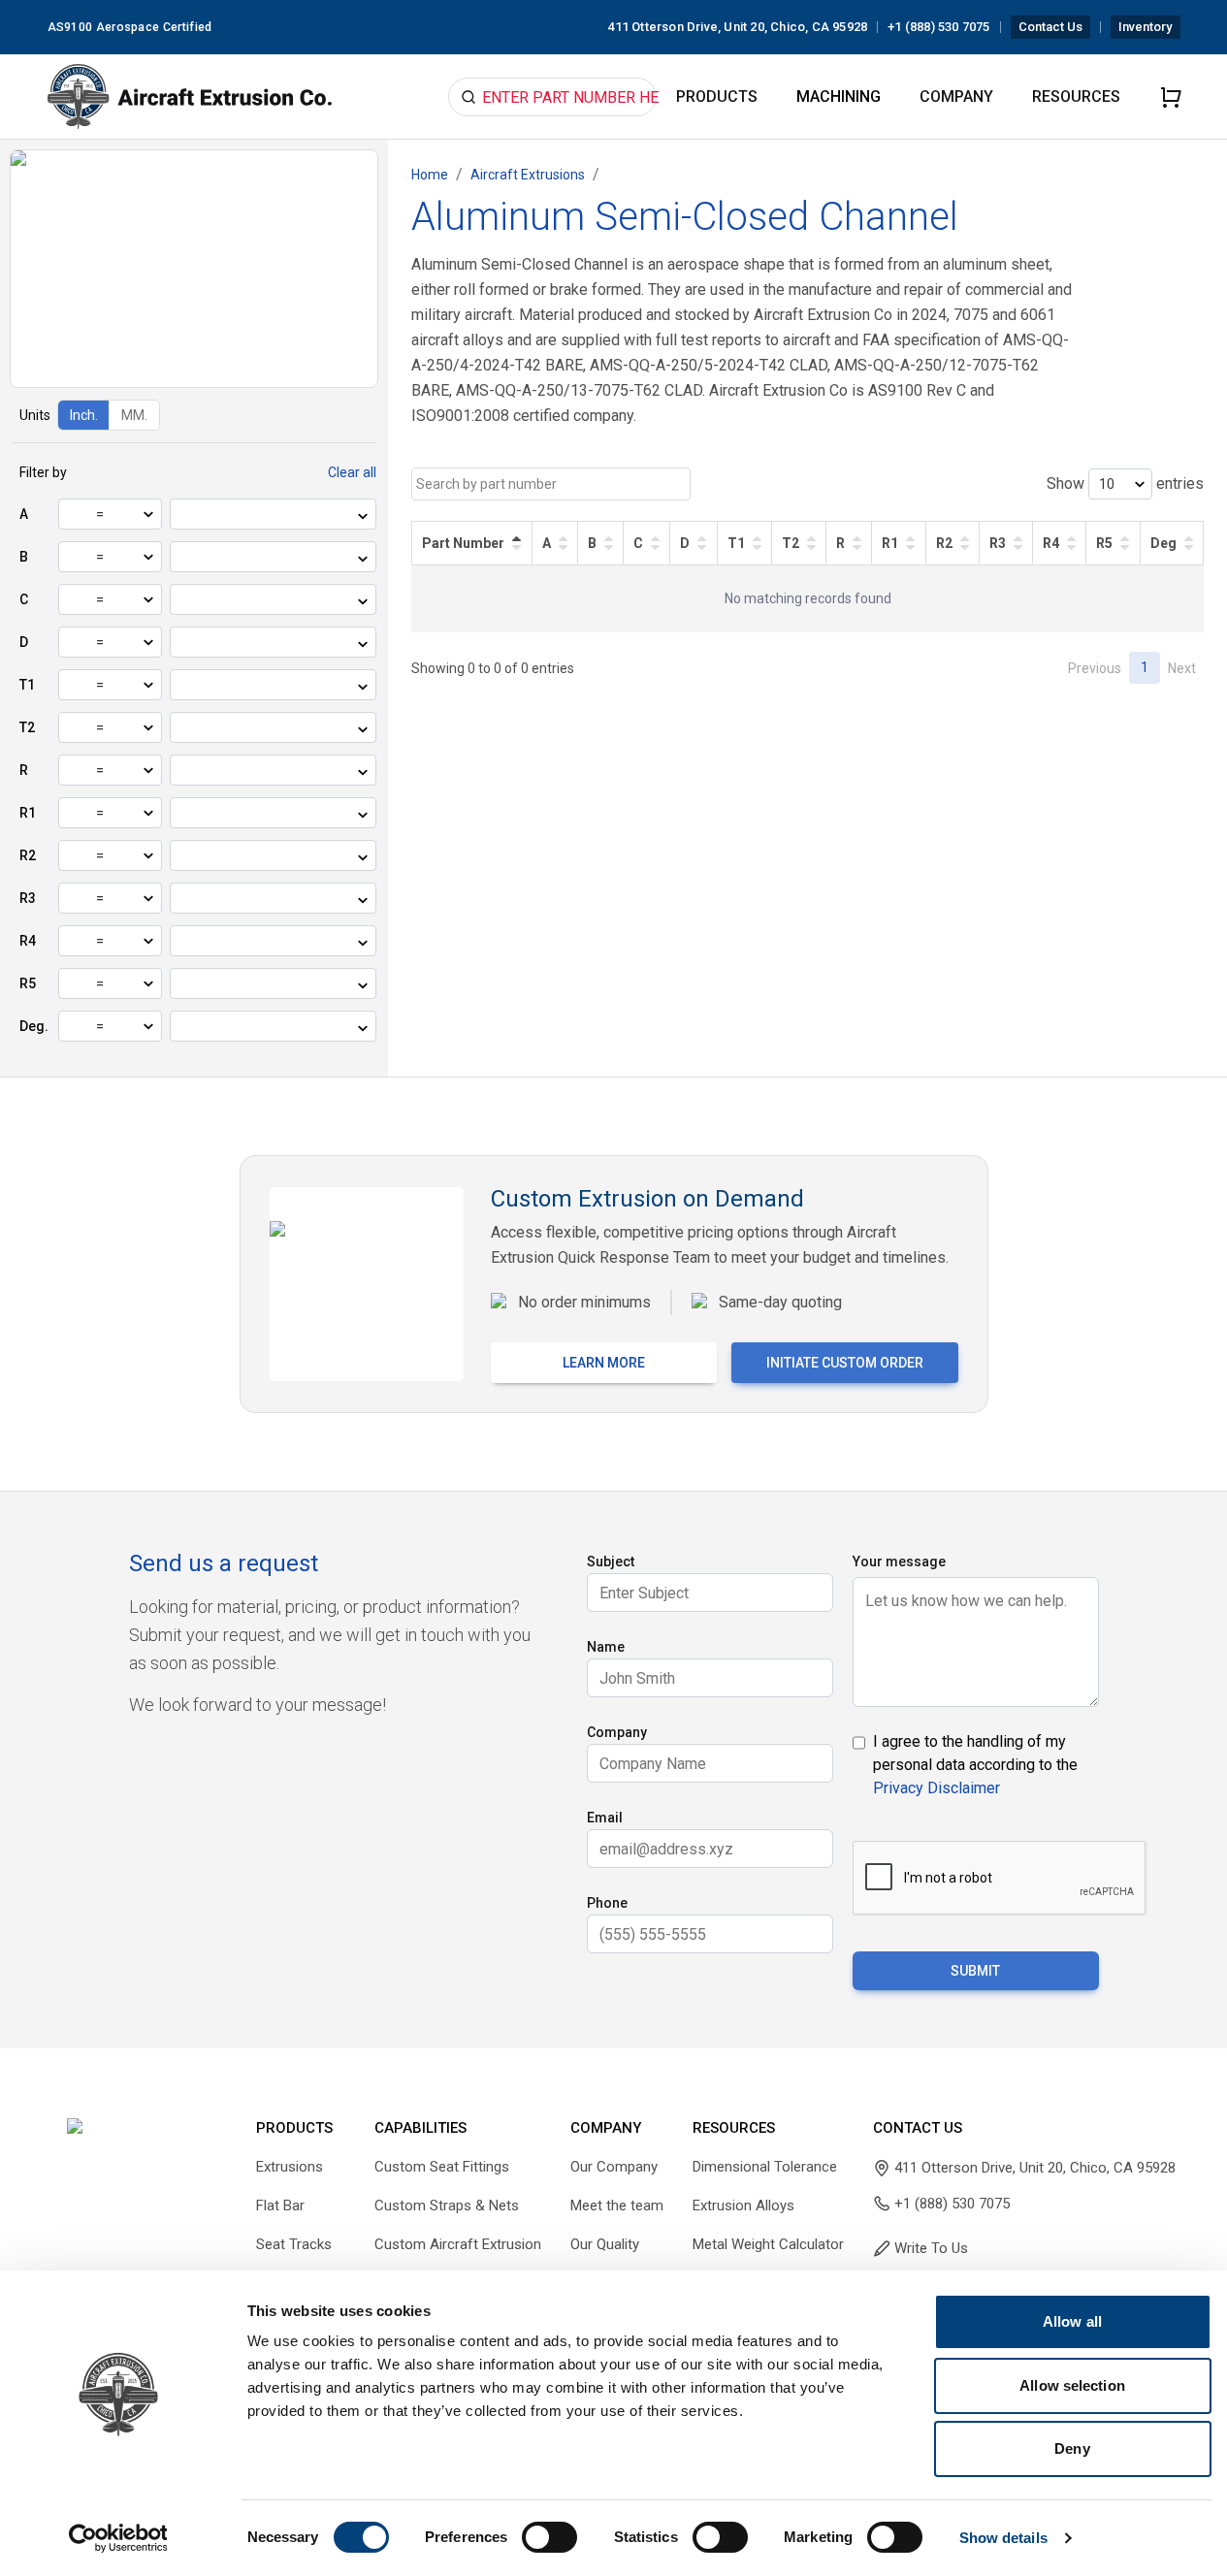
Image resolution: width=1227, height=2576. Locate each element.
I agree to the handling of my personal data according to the (975, 1765)
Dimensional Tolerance (765, 2167)
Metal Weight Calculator (768, 2244)
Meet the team (617, 2206)
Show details (1003, 2538)
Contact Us (1051, 27)
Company (956, 97)
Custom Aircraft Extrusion (458, 2244)
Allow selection (1072, 2385)
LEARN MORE (604, 1363)
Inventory (1145, 27)
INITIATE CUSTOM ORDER (845, 1363)
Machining (839, 97)
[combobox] (184, 515)
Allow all (1072, 2321)
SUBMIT (975, 1971)
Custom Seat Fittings (442, 2167)
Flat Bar (280, 2206)
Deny (1072, 2448)
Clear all (352, 472)
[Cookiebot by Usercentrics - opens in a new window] (118, 2538)
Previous (1095, 668)
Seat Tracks (294, 2244)
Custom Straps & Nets (447, 2206)
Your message (899, 1562)
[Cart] (1171, 97)
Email (605, 1818)
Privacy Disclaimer (936, 1788)
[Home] (190, 97)
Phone (607, 1903)
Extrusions (290, 2167)
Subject (611, 1562)
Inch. (84, 415)
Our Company (614, 2167)
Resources (1076, 97)
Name (606, 1647)
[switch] (549, 2537)
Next (1182, 668)
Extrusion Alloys (743, 2206)
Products (717, 97)
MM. (134, 415)
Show (1066, 483)
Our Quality (605, 2244)
